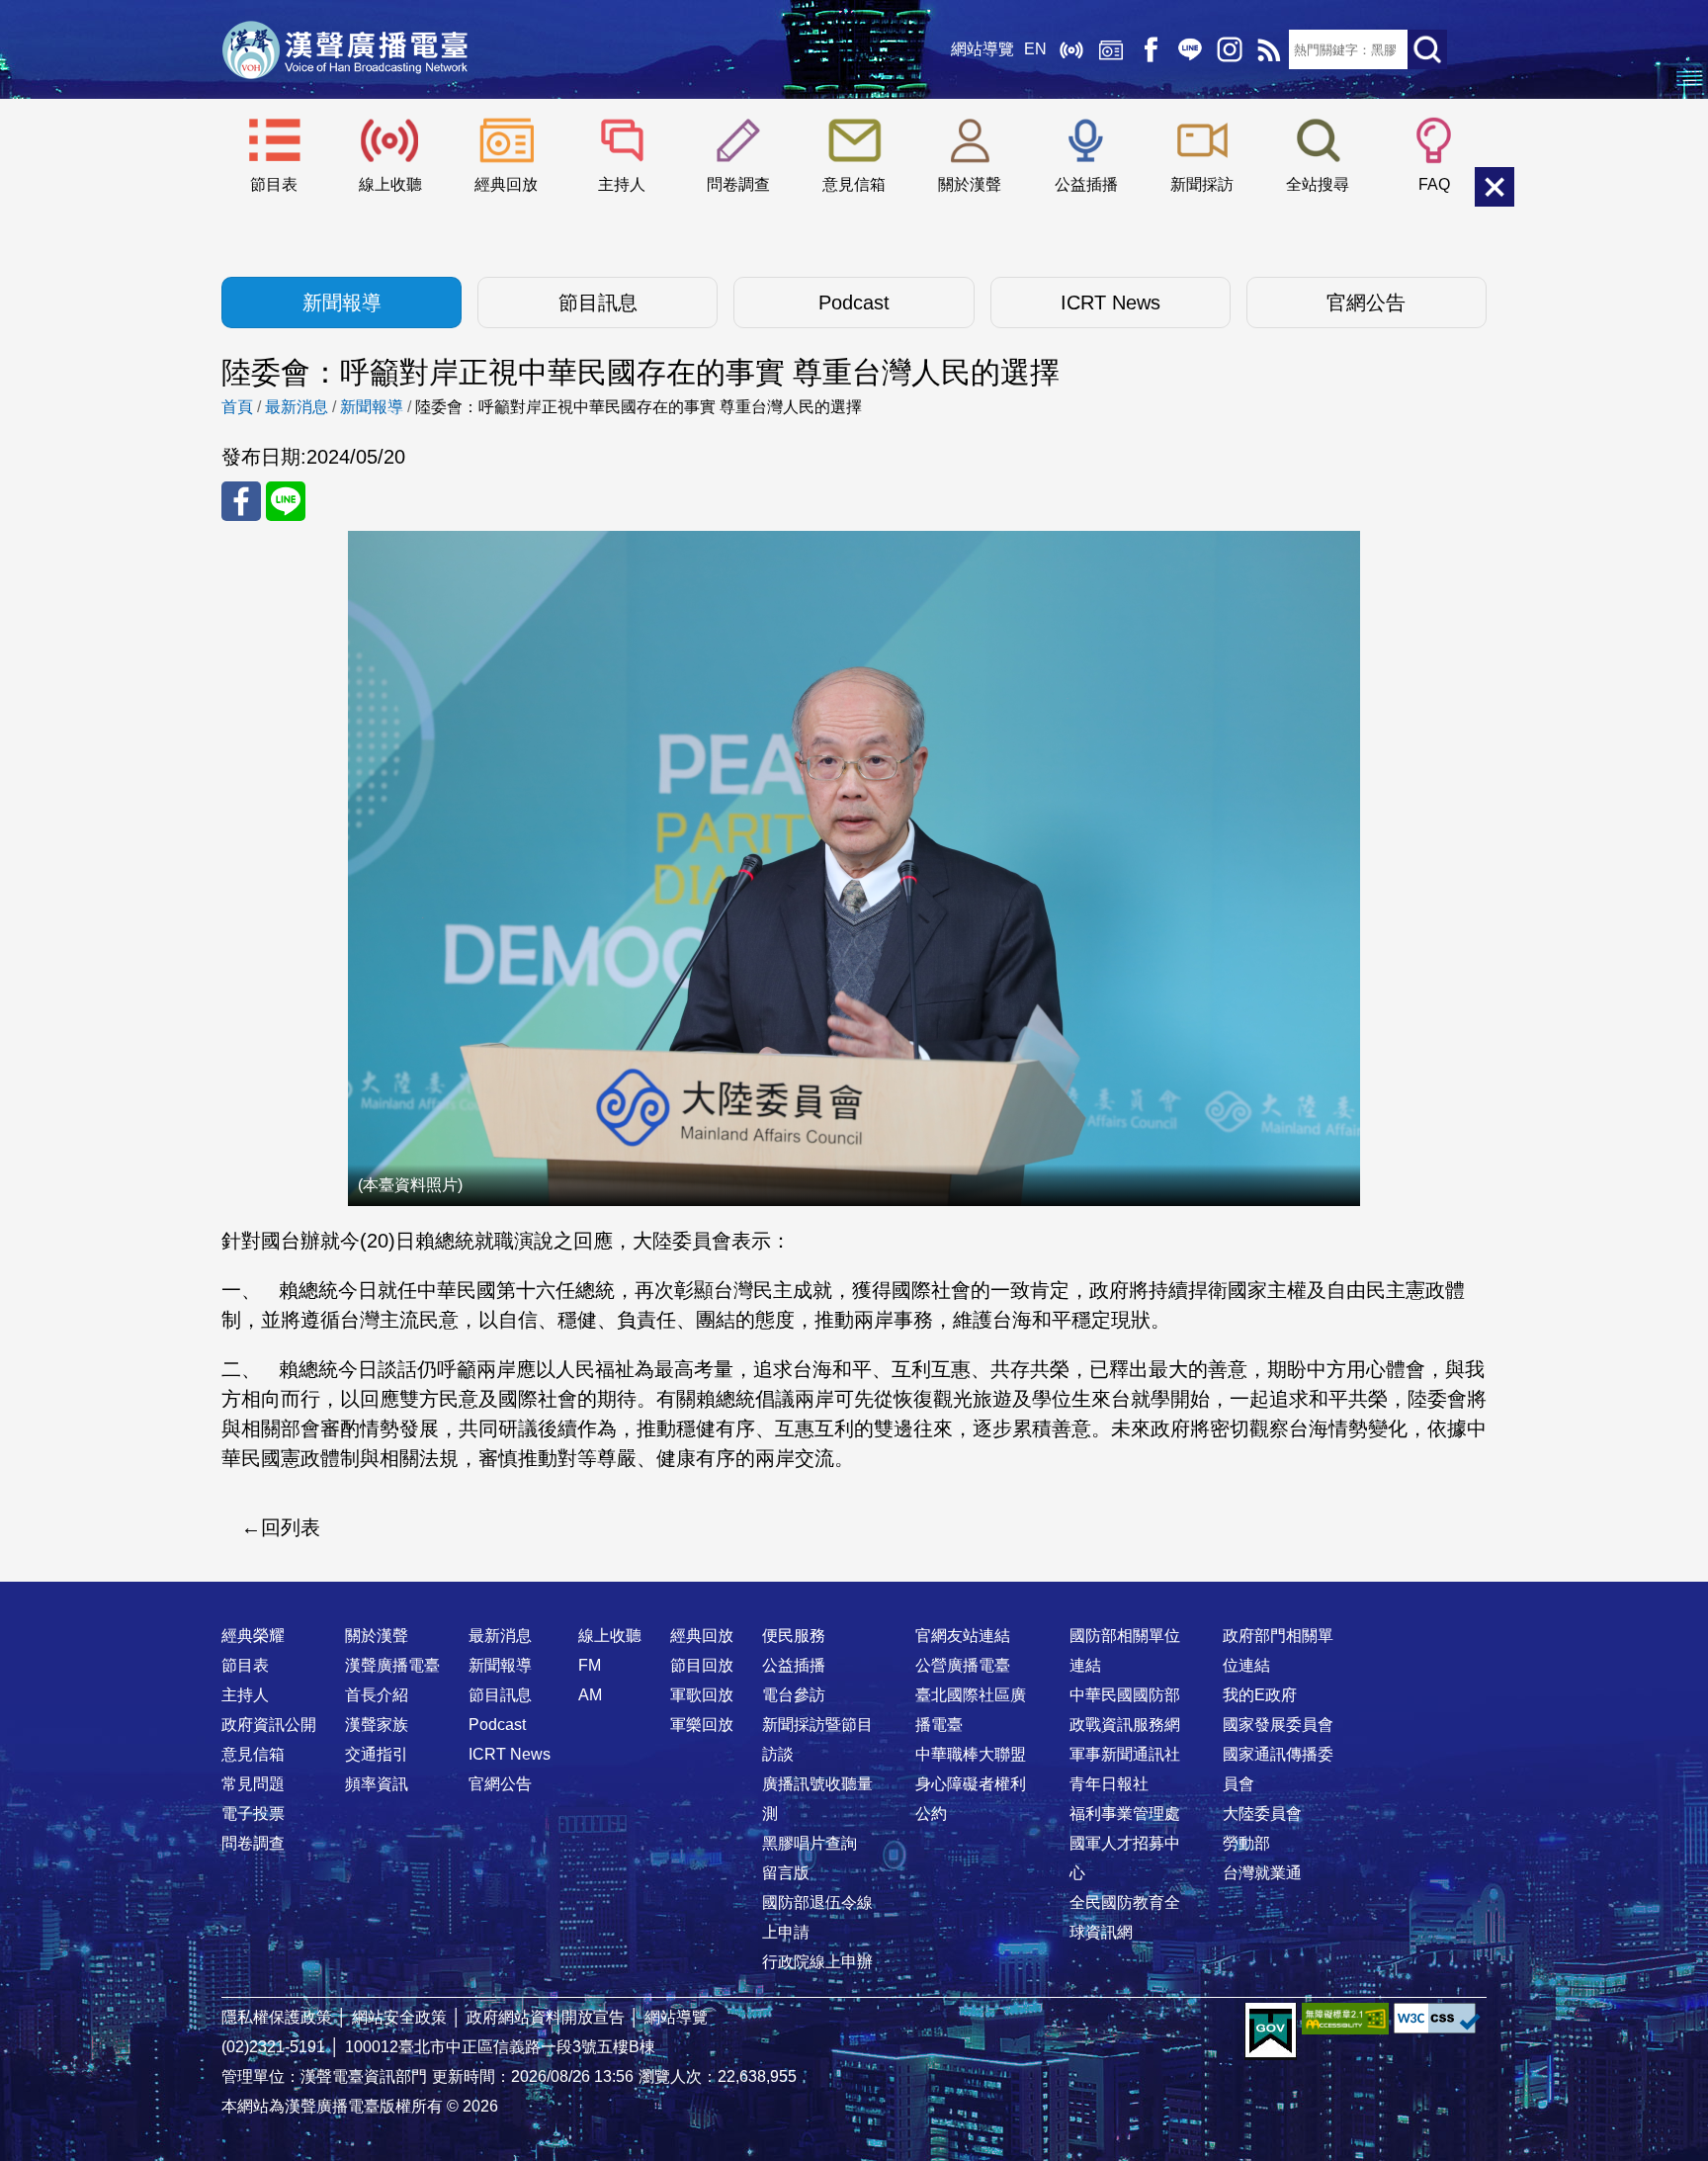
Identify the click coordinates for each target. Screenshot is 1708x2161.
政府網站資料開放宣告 (546, 2017)
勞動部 (1246, 1843)
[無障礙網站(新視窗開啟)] (1345, 2018)
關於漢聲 (970, 184)
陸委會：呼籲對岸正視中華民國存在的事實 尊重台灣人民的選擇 (639, 407)
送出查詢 (1427, 49)
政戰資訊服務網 (1125, 1725)
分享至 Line (286, 501)
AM (590, 1695)
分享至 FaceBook (241, 501)
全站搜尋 (1318, 184)
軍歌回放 (702, 1695)
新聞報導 (342, 303)
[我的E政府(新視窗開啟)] (1271, 2031)
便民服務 (794, 1636)
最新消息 (297, 407)
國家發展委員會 (1278, 1725)
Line (1190, 49)
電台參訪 (794, 1695)
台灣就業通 (1262, 1873)
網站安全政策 (399, 2017)
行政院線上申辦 (817, 1962)
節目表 (274, 184)
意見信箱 (854, 184)
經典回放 (1111, 49)
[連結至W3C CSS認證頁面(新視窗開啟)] (1437, 2018)
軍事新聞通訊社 (1125, 1754)
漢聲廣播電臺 (345, 49)
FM (590, 1665)
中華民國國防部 (1125, 1695)
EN (1035, 49)
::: (854, 1597)
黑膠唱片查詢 (810, 1843)
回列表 (291, 1527)
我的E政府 (1260, 1695)
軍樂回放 (702, 1725)
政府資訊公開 (269, 1725)
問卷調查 (738, 184)
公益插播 (1086, 184)
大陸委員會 (1262, 1814)
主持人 (622, 184)
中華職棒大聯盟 (971, 1754)
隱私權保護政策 (277, 2017)
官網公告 (1366, 303)
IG (1230, 49)
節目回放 (702, 1665)
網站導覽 (982, 49)
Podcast (854, 303)
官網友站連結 (963, 1636)
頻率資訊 (377, 1784)
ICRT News (1110, 303)
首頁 (237, 407)
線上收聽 (1071, 49)
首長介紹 (377, 1695)
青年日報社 (1109, 1784)
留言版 (786, 1873)
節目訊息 (598, 303)
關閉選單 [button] (1494, 187)
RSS (1269, 49)
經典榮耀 (253, 1636)
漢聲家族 (377, 1725)
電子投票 (253, 1814)
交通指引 (377, 1754)
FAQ (1434, 184)
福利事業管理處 (1125, 1814)
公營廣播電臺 (963, 1665)
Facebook (1151, 49)
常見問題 (253, 1784)
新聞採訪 (1202, 184)
